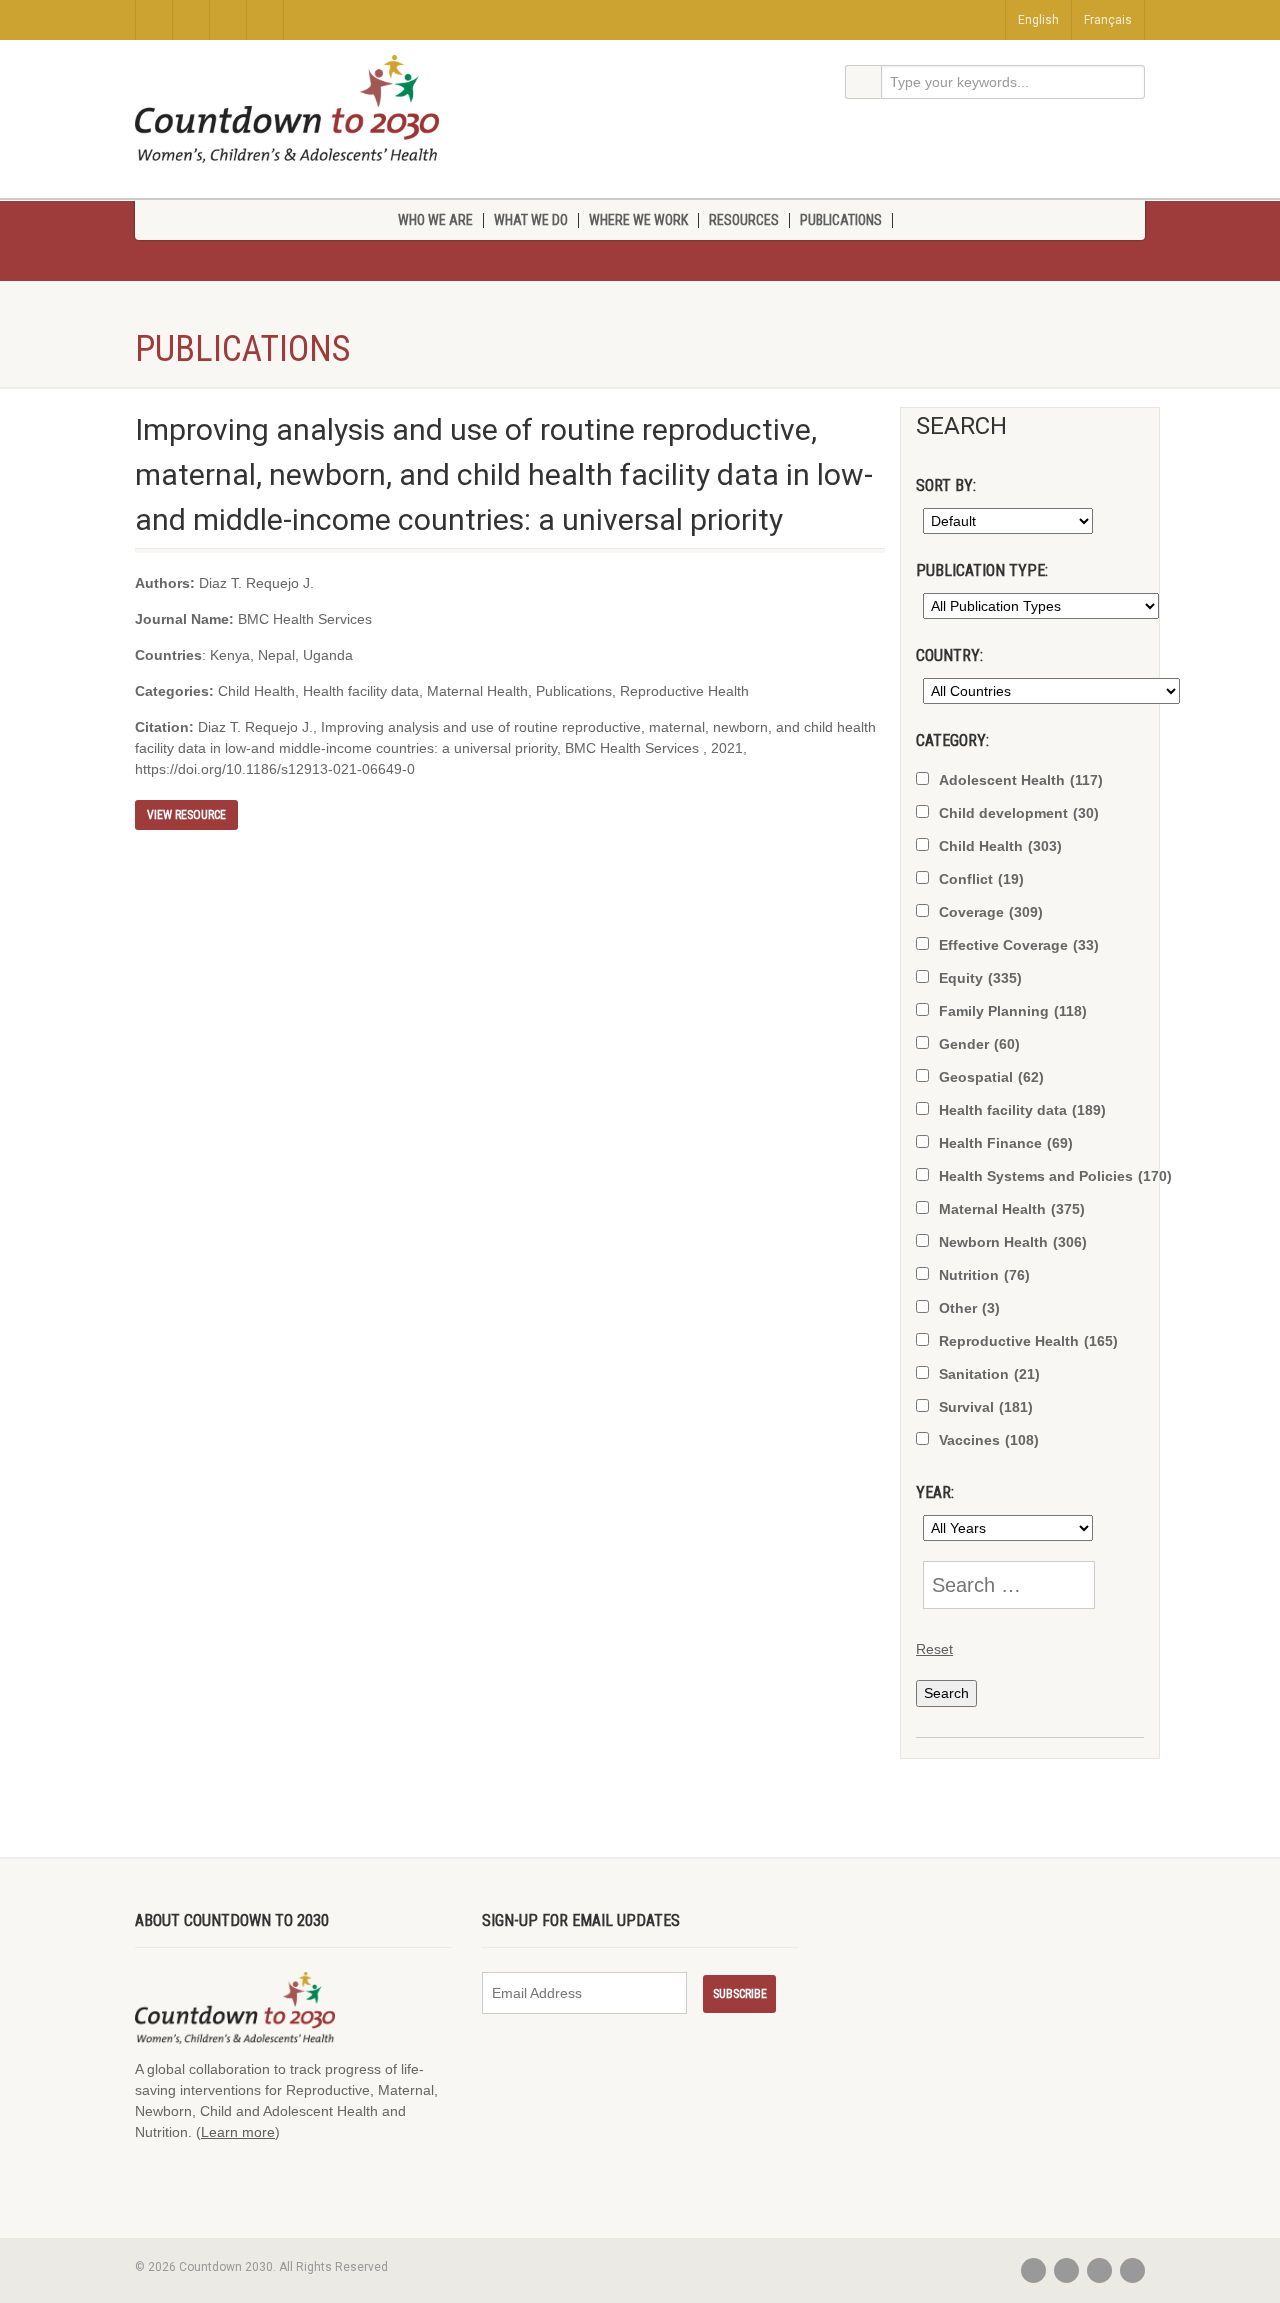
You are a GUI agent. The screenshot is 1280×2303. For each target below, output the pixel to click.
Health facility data (1022, 1110)
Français (1108, 20)
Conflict (981, 879)
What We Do (531, 220)
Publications (841, 220)
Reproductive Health (1028, 1341)
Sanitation (989, 1374)
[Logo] (287, 109)
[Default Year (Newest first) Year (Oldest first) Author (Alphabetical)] (1004, 521)
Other (969, 1308)
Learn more (238, 2132)
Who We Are (435, 220)
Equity (980, 978)
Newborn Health (1013, 1242)
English (1038, 20)
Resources (744, 220)
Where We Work (638, 220)
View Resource (186, 815)
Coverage (991, 912)
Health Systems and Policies (1055, 1176)
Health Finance (1006, 1143)
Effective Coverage (1019, 945)
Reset (934, 1649)
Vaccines (989, 1440)
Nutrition (984, 1275)
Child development (1019, 813)
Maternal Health (1012, 1209)
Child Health (1000, 846)
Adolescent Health (1021, 780)
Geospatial (991, 1077)
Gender (979, 1044)
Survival (986, 1407)
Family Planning (1013, 1011)
